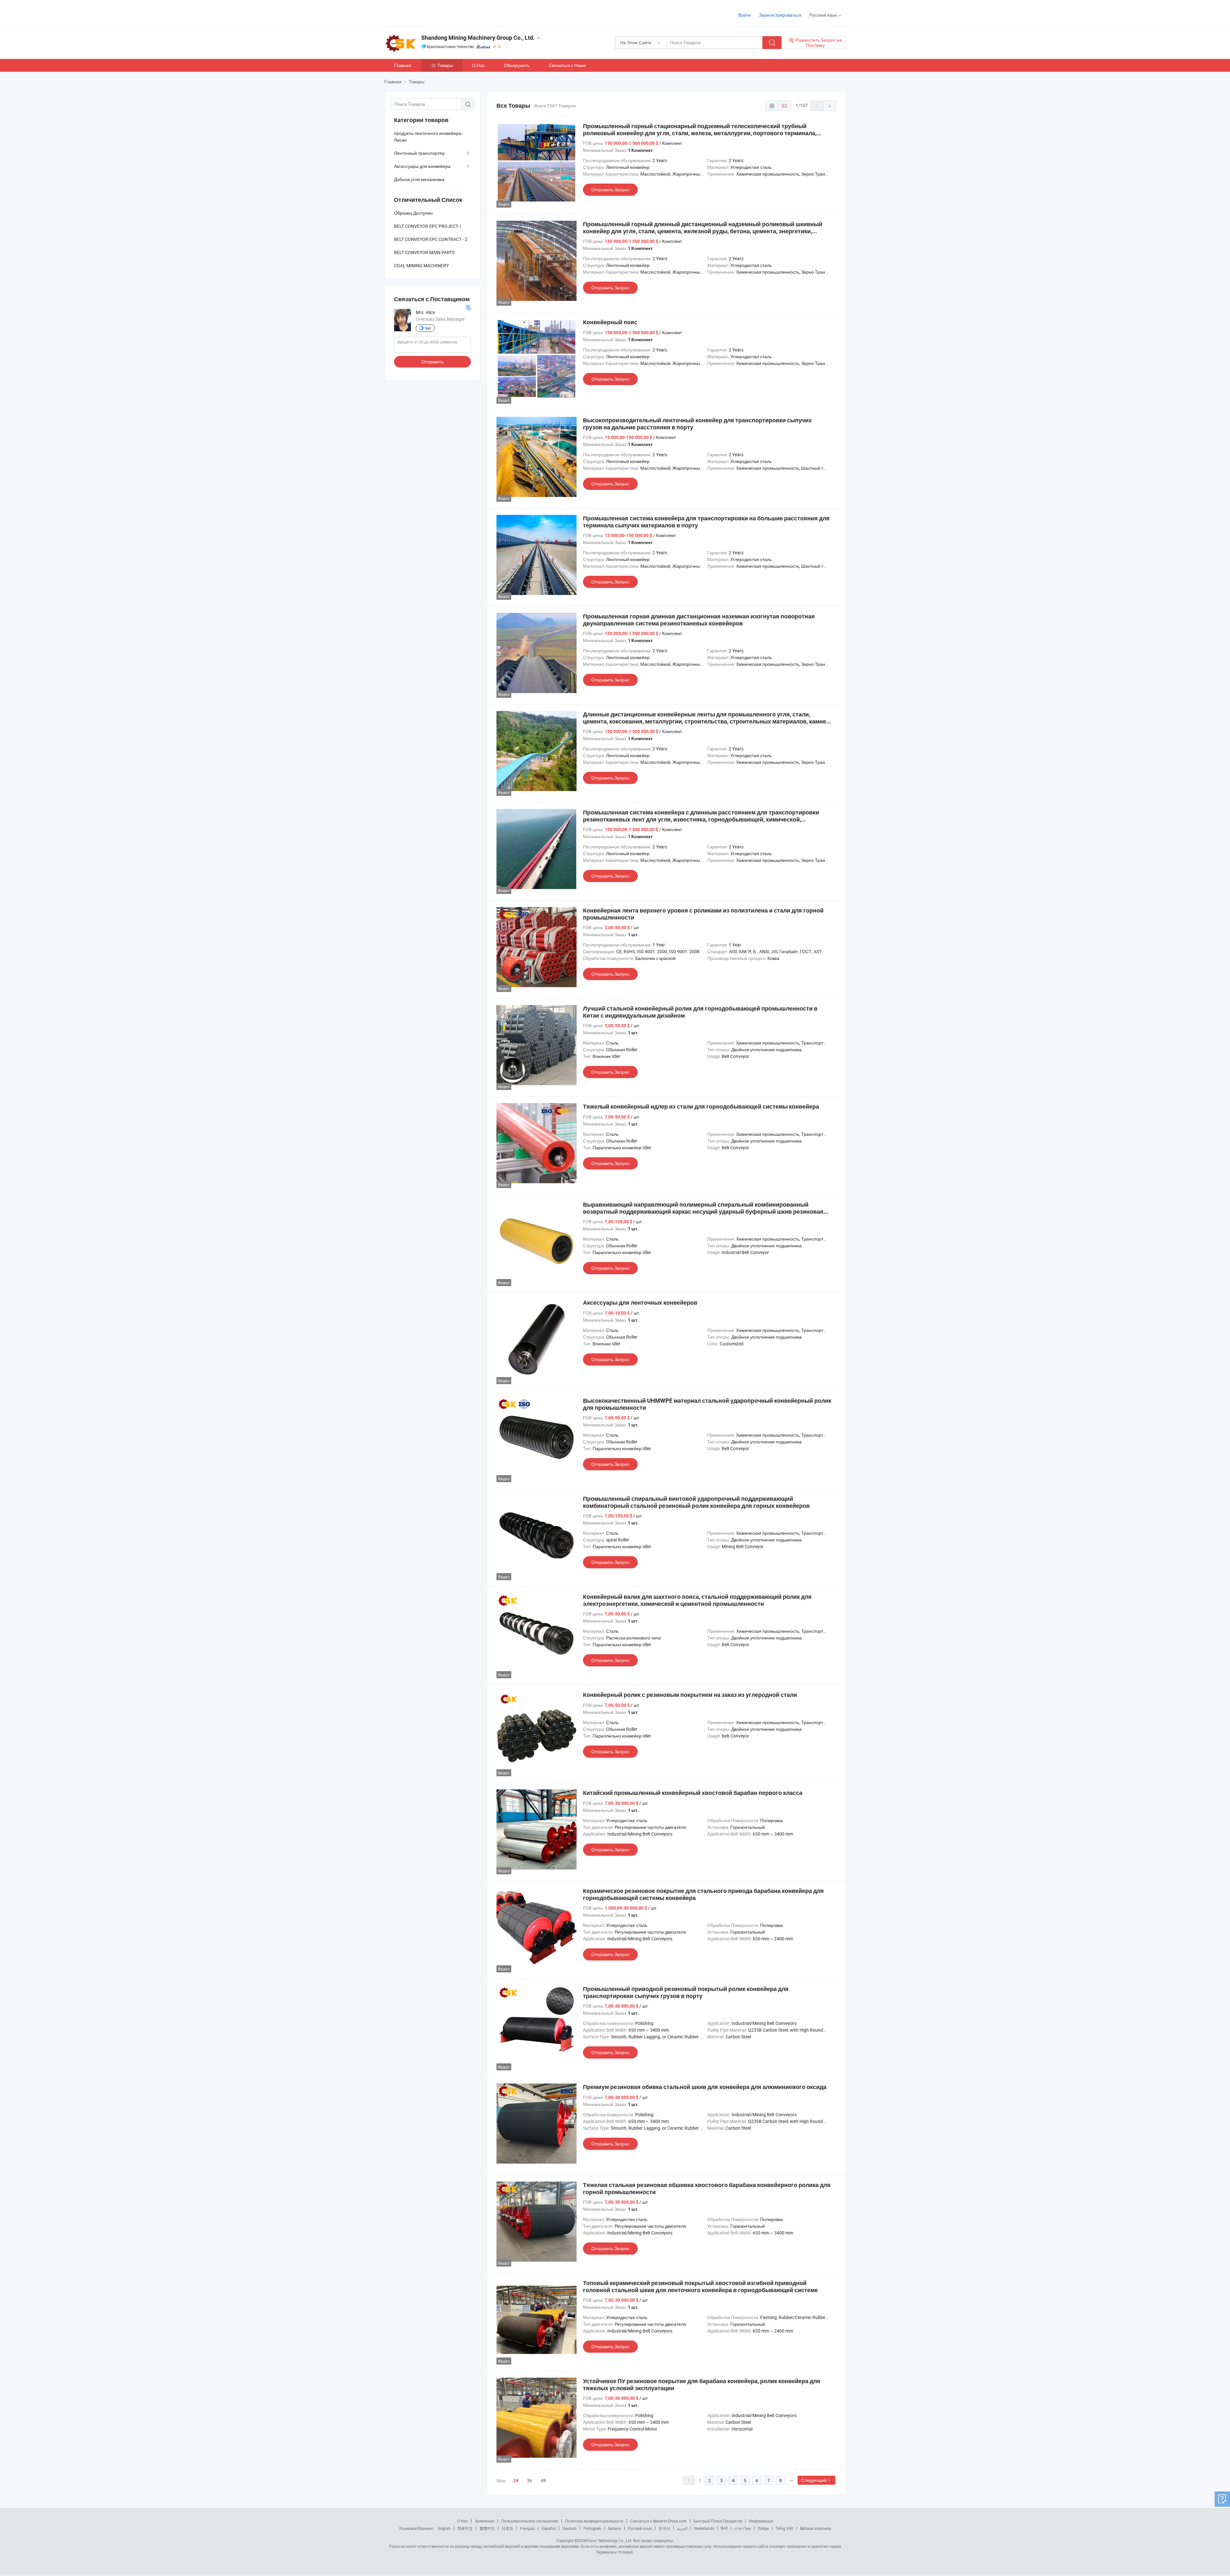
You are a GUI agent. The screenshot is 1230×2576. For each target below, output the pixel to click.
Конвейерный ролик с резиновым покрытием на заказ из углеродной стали (690, 1695)
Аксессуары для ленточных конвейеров (640, 1303)
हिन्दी (724, 2528)
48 (543, 2480)
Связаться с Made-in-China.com (658, 2521)
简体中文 (465, 2528)
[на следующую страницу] (830, 106)
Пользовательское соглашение (530, 2521)
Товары (445, 65)
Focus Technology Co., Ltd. (609, 2540)
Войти (745, 15)
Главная (403, 65)
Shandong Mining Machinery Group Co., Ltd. (478, 38)
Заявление (485, 2521)
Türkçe (763, 2528)
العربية (682, 2528)
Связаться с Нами (567, 65)
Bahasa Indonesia (816, 2528)
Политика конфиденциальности (594, 2521)
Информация (761, 2521)
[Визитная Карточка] (468, 307)
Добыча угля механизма (419, 179)
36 (529, 2480)
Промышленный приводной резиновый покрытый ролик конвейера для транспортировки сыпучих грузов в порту (686, 1992)
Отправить (433, 362)
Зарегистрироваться (780, 15)
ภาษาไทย (743, 2528)
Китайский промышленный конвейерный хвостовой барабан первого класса (693, 1793)
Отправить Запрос (610, 190)
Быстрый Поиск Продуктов (718, 2521)
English (444, 2528)
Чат (428, 328)
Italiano (615, 2528)
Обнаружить (517, 65)
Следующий (814, 2480)
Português (592, 2528)
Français (527, 2528)
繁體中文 (487, 2528)
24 (516, 2481)
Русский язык (640, 2528)
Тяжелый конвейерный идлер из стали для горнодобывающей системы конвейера (701, 1106)
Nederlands (704, 2528)
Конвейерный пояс (610, 322)
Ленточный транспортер (419, 153)
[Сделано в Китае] (426, 13)
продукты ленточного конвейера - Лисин (429, 136)
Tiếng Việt (784, 2528)
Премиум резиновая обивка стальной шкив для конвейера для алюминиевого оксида (705, 2087)
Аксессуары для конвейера (422, 166)
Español (549, 2528)
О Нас (478, 65)
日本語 (507, 2528)
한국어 (664, 2528)
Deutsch (570, 2528)
